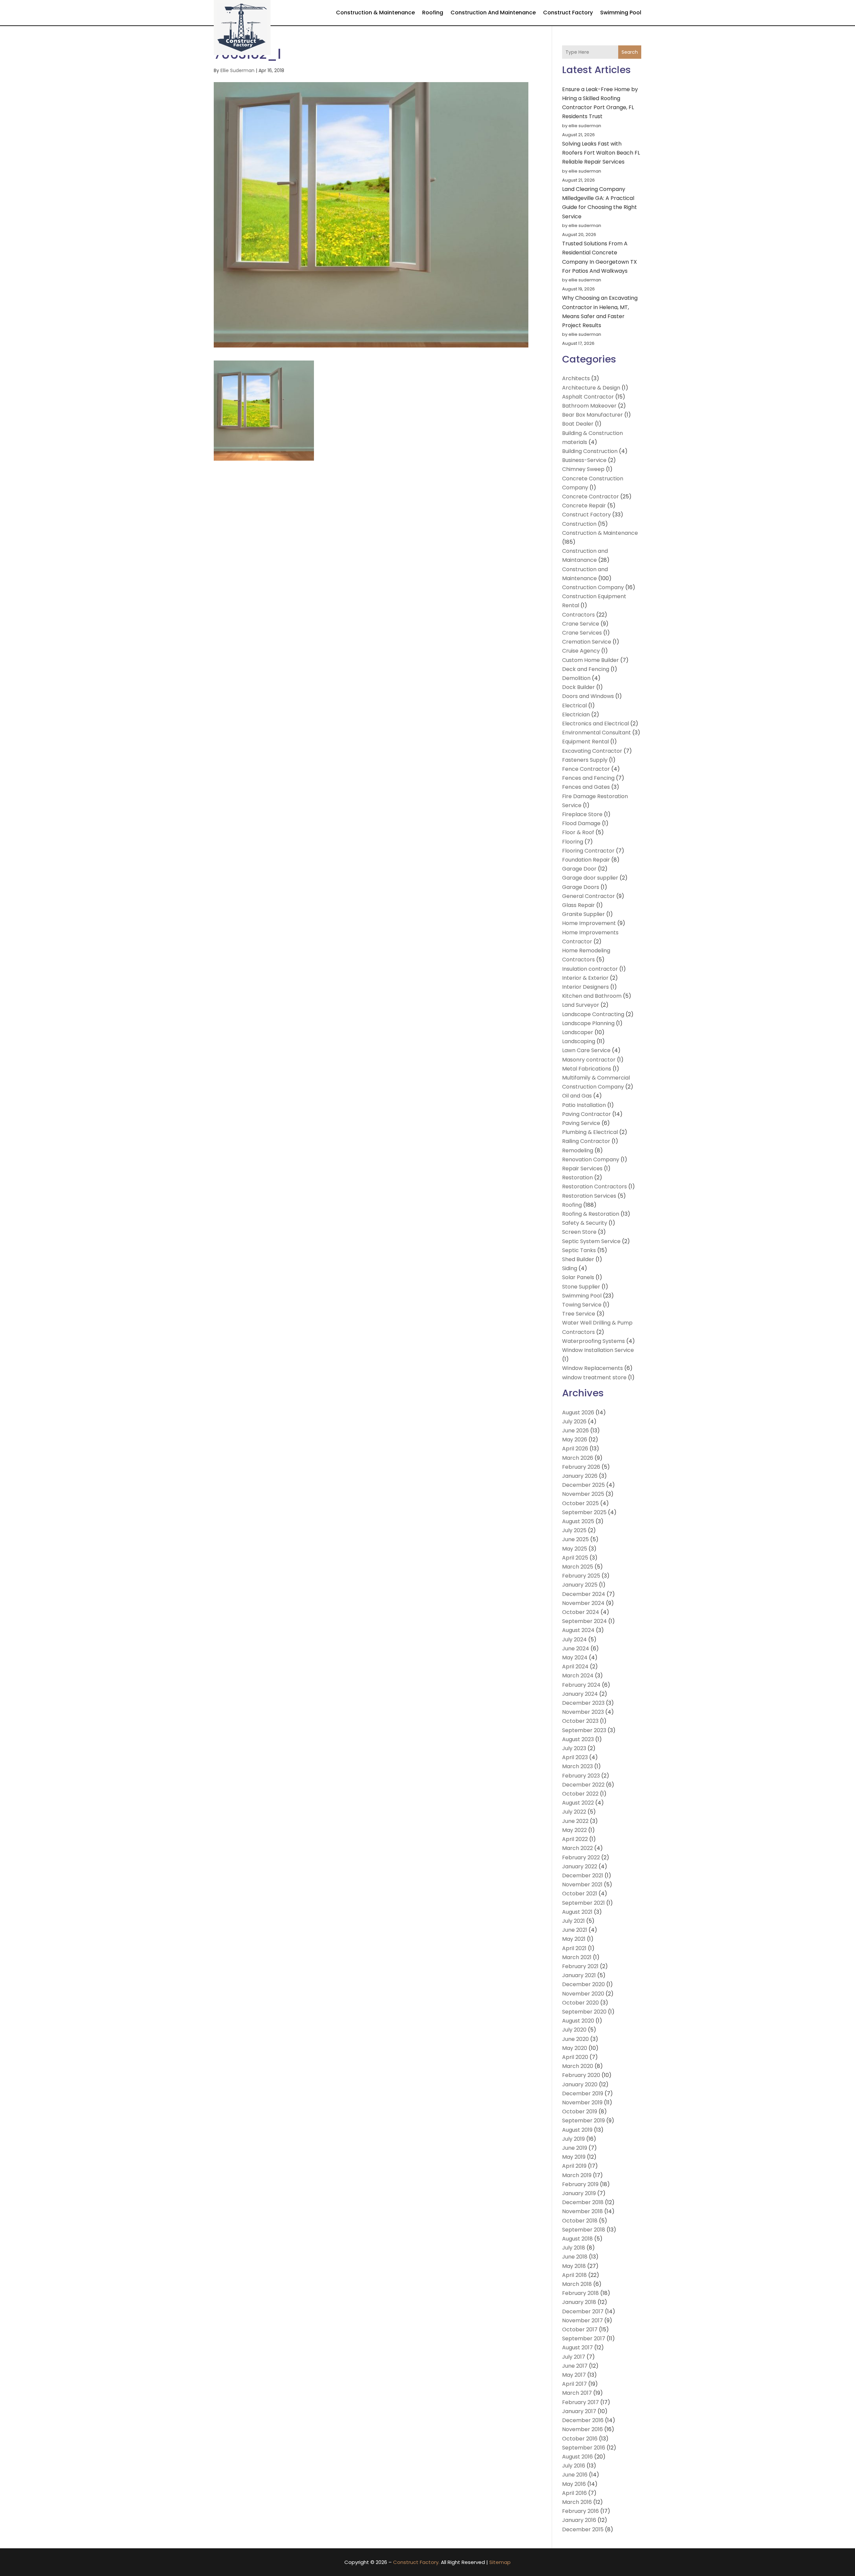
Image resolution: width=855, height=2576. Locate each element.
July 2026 (574, 1422)
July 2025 (574, 1530)
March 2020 (578, 2066)
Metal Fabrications (587, 1069)
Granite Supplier (583, 914)
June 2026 (575, 1431)
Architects (576, 378)
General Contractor (588, 896)
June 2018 (575, 2257)
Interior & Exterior (585, 978)
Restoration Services (589, 1196)
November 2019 (582, 2102)
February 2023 (581, 1776)
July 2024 (574, 1640)
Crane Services (582, 633)
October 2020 (580, 2003)
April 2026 (575, 1449)
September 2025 (584, 1512)
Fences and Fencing (588, 778)
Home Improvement (589, 923)
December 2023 (583, 1703)
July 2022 (574, 1812)
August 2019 (577, 2130)
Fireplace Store (582, 814)
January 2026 (580, 1476)
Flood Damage (581, 823)
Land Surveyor (581, 1005)
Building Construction (590, 451)
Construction (579, 524)
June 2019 (575, 2148)
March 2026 (578, 1458)
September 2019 (583, 2121)
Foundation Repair (586, 860)
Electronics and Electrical (595, 724)
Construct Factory (568, 13)
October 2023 (580, 1721)
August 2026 (578, 1413)
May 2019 (574, 2157)
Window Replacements (592, 1368)
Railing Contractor (586, 1141)
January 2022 (580, 1866)
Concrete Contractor (590, 497)
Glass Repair (578, 905)
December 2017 (583, 2311)
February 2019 (580, 2184)
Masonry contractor (589, 1060)
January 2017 (579, 2411)
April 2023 (575, 1757)
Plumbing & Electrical (590, 1132)
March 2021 (577, 1957)
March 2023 (577, 1766)
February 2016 (580, 2511)
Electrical (574, 706)
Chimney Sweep (583, 469)
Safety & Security (585, 1223)
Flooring (573, 842)
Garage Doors (581, 887)
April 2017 (574, 2384)
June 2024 (576, 1649)
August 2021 (577, 1912)
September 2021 (583, 1903)
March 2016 (577, 2502)
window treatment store (594, 1377)
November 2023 (583, 1712)
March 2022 (577, 1848)
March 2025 (578, 1567)
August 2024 (578, 1630)
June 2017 (575, 2366)
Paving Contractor (586, 1114)
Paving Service (581, 1123)
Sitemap (500, 2562)
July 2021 (573, 1921)
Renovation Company (591, 1159)
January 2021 (579, 1975)
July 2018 (574, 2248)
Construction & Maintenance (375, 13)
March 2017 (577, 2393)
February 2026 (581, 1467)
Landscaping (579, 1041)
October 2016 (580, 2439)
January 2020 (580, 2084)
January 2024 (580, 1694)
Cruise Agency (581, 651)
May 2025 (575, 1549)
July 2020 (574, 2030)
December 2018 (583, 2202)
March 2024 (578, 1676)
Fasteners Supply (585, 760)
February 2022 (581, 1857)
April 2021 (574, 1948)
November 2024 (583, 1603)
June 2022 (575, 1821)
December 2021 (583, 1876)
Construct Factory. (416, 2562)
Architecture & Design (591, 388)
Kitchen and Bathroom (592, 996)
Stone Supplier (581, 1287)
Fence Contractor (586, 769)
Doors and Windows (588, 696)
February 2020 (581, 2075)
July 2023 (574, 1748)
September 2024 (584, 1621)
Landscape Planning (588, 1023)
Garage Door (579, 869)
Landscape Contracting (593, 1014)
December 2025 (583, 1485)
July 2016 (574, 2466)
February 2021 (580, 1966)
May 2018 (574, 2266)
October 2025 (580, 1503)
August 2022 (578, 1803)
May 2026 (575, 1440)
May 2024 (575, 1658)
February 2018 (580, 2293)
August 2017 (577, 2348)
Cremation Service (587, 642)
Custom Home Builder (590, 660)
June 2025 (575, 1539)
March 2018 (577, 2284)
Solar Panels (578, 1277)
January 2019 (579, 2193)
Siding (570, 1268)
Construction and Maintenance (493, 13)
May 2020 (575, 2048)
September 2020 (584, 2012)
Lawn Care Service (586, 1050)
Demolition (576, 678)
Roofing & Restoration (591, 1214)
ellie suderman (237, 70)
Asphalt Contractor (588, 397)
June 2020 (575, 2039)
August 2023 (578, 1739)
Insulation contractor (590, 969)
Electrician (576, 715)
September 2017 (584, 2338)
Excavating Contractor (592, 751)
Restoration (577, 1178)
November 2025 (583, 1494)
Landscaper (578, 1032)
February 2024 (581, 1685)
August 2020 (578, 2021)
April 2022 (575, 1839)
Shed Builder (578, 1259)
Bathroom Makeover (589, 406)
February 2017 (580, 2402)
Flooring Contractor (588, 851)
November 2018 (582, 2211)
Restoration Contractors (594, 1187)
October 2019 (580, 2112)
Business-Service (584, 460)
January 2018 (579, 2302)
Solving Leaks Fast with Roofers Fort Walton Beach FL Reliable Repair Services (601, 153)
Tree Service (579, 1314)
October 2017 (580, 2329)
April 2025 (575, 1558)
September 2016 (584, 2448)
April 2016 (574, 2493)
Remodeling (578, 1150)
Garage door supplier (590, 878)
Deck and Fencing (586, 669)
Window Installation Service (598, 1350)
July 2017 (574, 2357)
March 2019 (577, 2175)
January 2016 (579, 2520)
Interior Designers (585, 987)
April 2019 (574, 2166)
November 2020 (583, 1994)
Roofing (433, 13)
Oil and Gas (577, 1096)
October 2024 (581, 1612)
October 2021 (580, 1894)
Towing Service (582, 1305)
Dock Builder (578, 687)
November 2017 (582, 2320)
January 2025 (580, 1585)
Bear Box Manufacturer (592, 415)
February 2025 (581, 1576)
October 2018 (580, 2221)
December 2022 (583, 1785)
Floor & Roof (578, 832)
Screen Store (579, 1232)
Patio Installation (584, 1105)
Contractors (578, 615)
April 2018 (574, 2275)
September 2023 (584, 1730)
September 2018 (584, 2230)
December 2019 (583, 2093)
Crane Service (581, 624)
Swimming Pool (621, 13)
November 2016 (582, 2429)
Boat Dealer (578, 424)
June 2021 (575, 1930)
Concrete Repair (584, 506)
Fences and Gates (586, 787)
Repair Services (582, 1168)
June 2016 (575, 2475)
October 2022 (580, 1794)
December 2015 (583, 2529)
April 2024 (575, 1667)
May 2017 (574, 2375)
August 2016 (577, 2457)
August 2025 (578, 1521)
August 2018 (577, 2239)
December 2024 (584, 1594)
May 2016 (574, 2484)
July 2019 (573, 2139)
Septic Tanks (579, 1250)
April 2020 (575, 2057)
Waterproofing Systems (593, 1341)
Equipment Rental (585, 742)
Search (630, 52)
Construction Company (593, 587)
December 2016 (583, 2420)
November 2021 (582, 1885)
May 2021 (574, 1939)
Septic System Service (591, 1241)
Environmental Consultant (596, 733)
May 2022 (574, 1830)
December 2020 (583, 1984)
